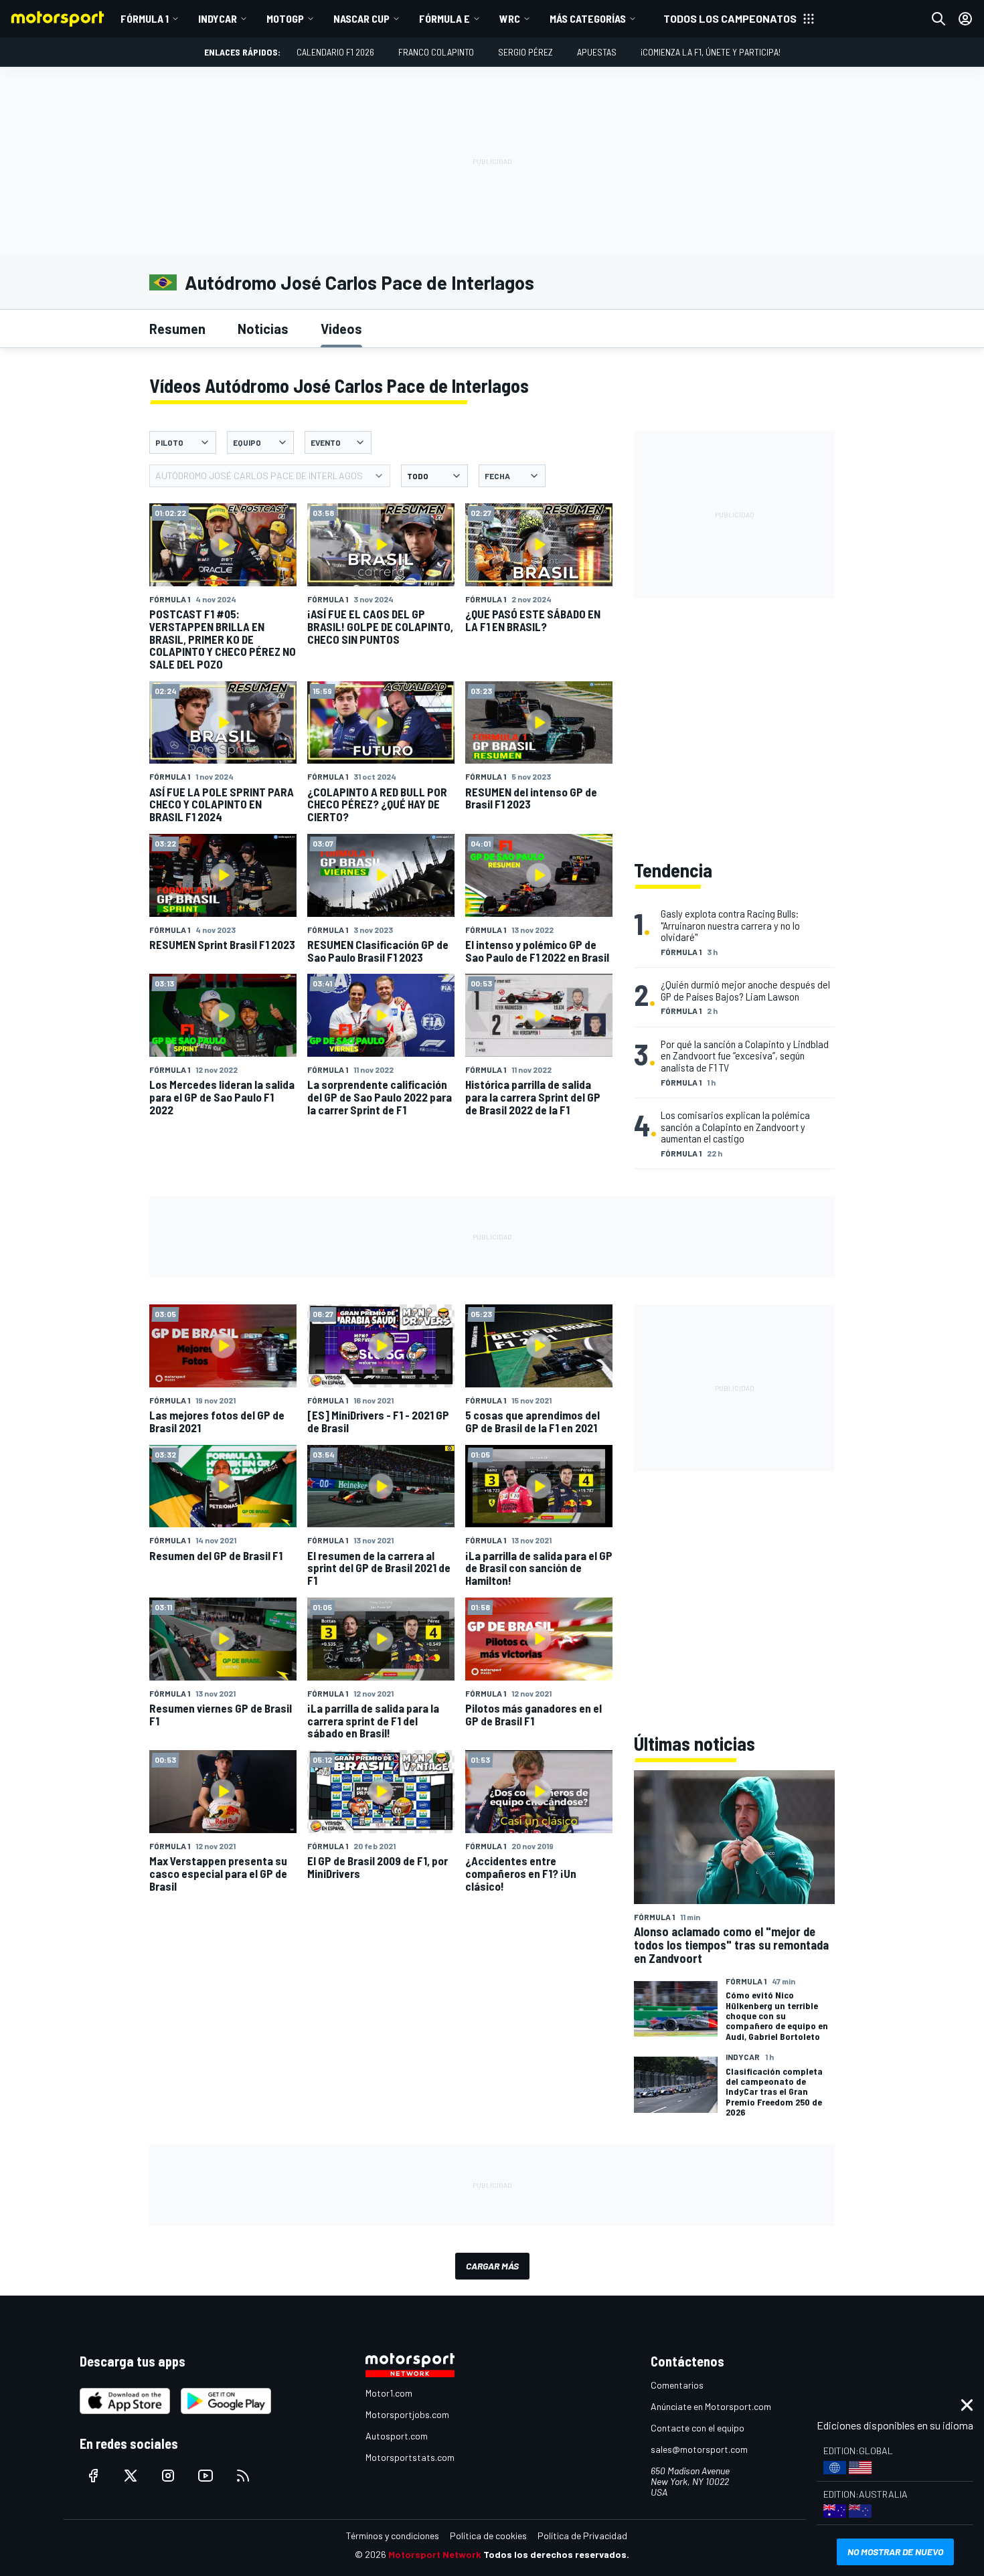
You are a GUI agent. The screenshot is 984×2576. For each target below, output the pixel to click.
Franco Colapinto (436, 52)
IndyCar (218, 18)
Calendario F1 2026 (335, 52)
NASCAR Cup (361, 18)
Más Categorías (588, 18)
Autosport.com (397, 2436)
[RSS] (243, 2476)
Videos (341, 329)
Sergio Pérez (525, 52)
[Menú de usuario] (965, 19)
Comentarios (677, 2385)
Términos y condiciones (393, 2536)
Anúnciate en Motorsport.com (711, 2406)
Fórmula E (444, 18)
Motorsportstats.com (410, 2457)
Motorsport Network (435, 2554)
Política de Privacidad (582, 2536)
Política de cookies (488, 2536)
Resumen (177, 329)
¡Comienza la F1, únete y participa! (711, 52)
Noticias (263, 329)
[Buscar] (938, 19)
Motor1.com (389, 2393)
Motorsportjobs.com (407, 2414)
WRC (510, 18)
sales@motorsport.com (699, 2449)
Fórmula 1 (145, 18)
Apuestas (597, 52)
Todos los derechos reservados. (556, 2554)
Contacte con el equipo (698, 2428)
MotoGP (285, 18)
